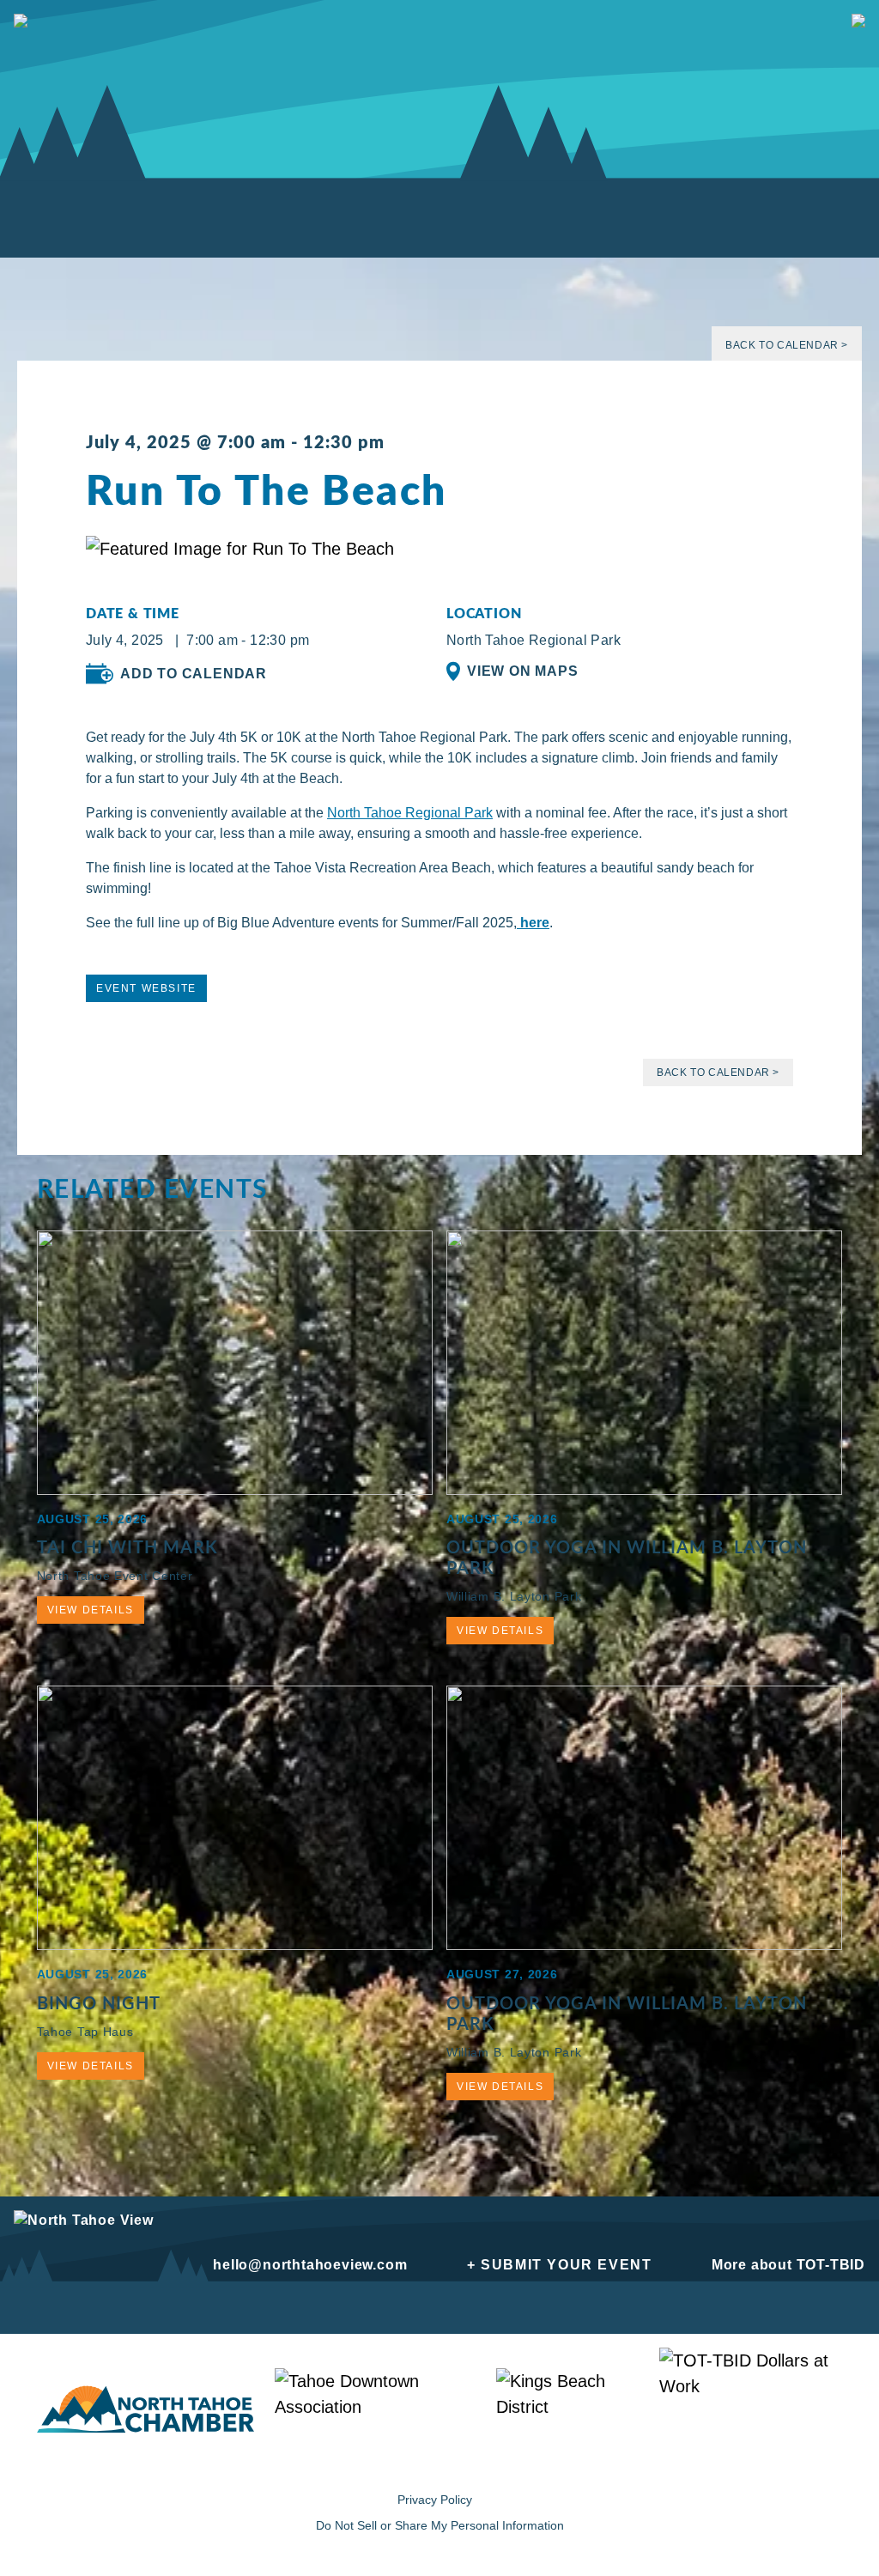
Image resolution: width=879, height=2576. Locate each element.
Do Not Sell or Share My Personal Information (440, 2525)
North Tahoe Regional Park (410, 813)
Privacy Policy (435, 2500)
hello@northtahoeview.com (310, 2265)
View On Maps (523, 671)
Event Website (146, 988)
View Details (91, 1610)
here (533, 923)
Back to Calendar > (787, 345)
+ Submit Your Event (559, 2265)
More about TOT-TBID (788, 2265)
